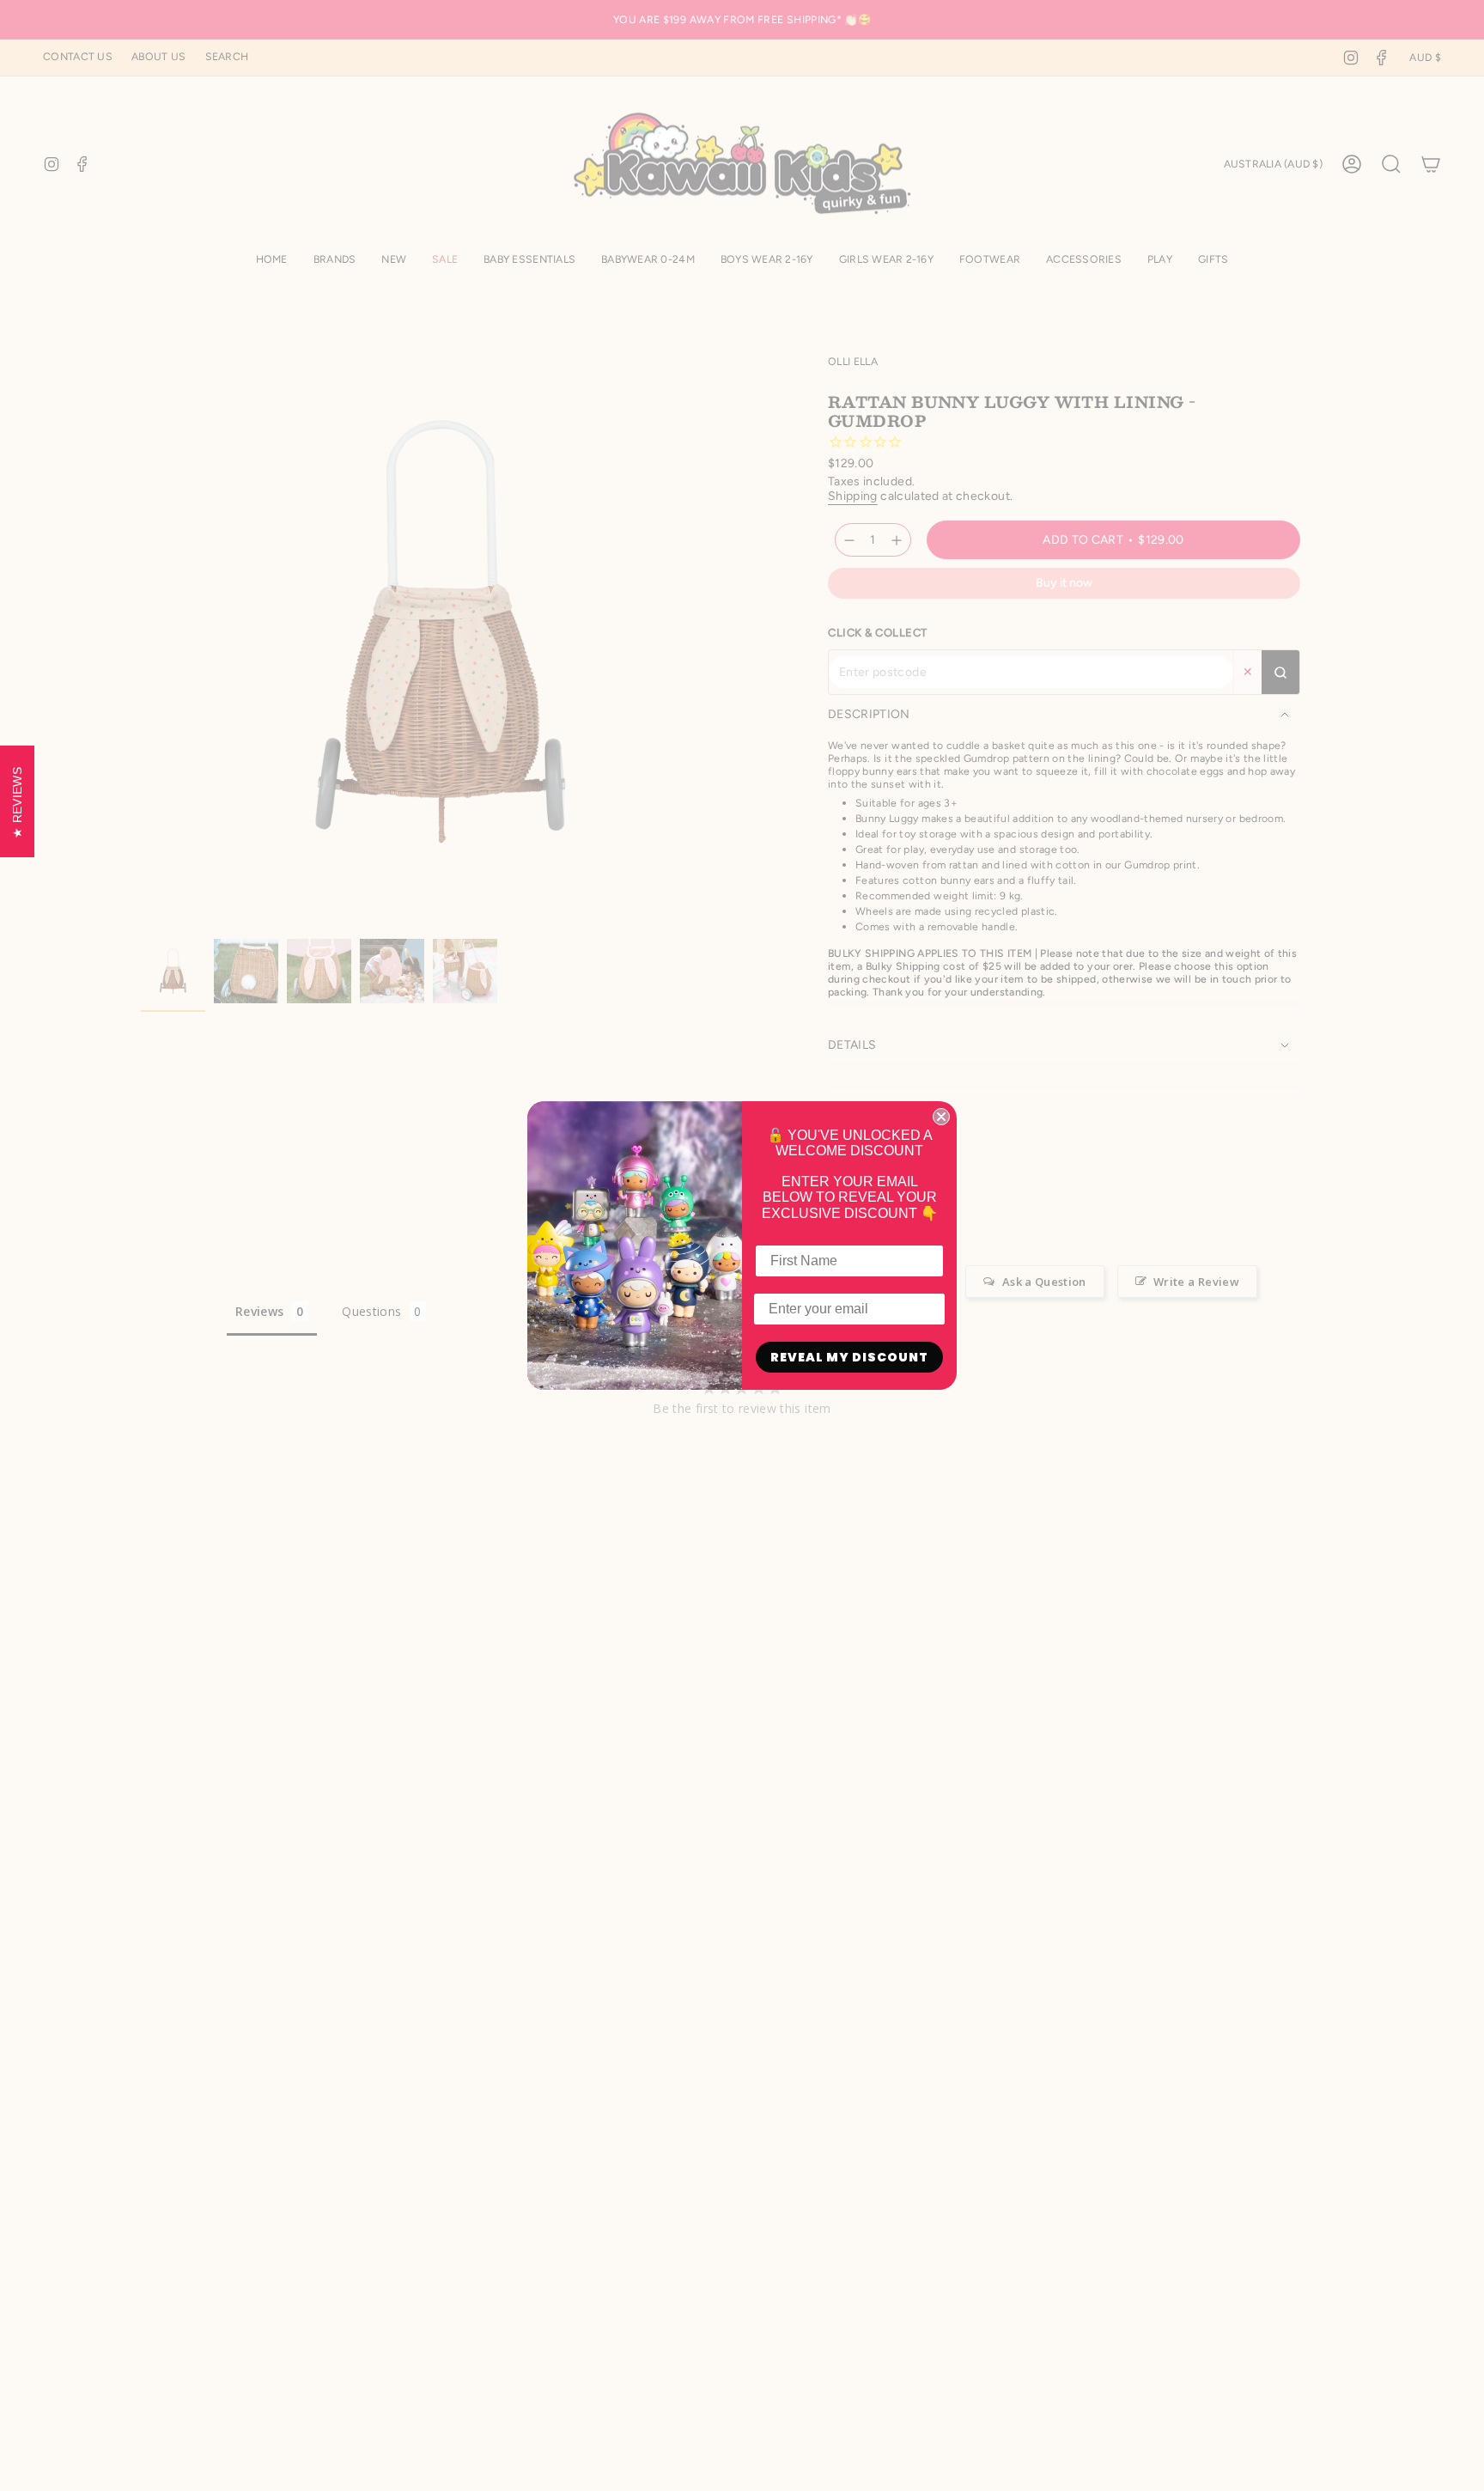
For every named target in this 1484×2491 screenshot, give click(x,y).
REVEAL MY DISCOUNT (849, 1357)
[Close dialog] (941, 1117)
